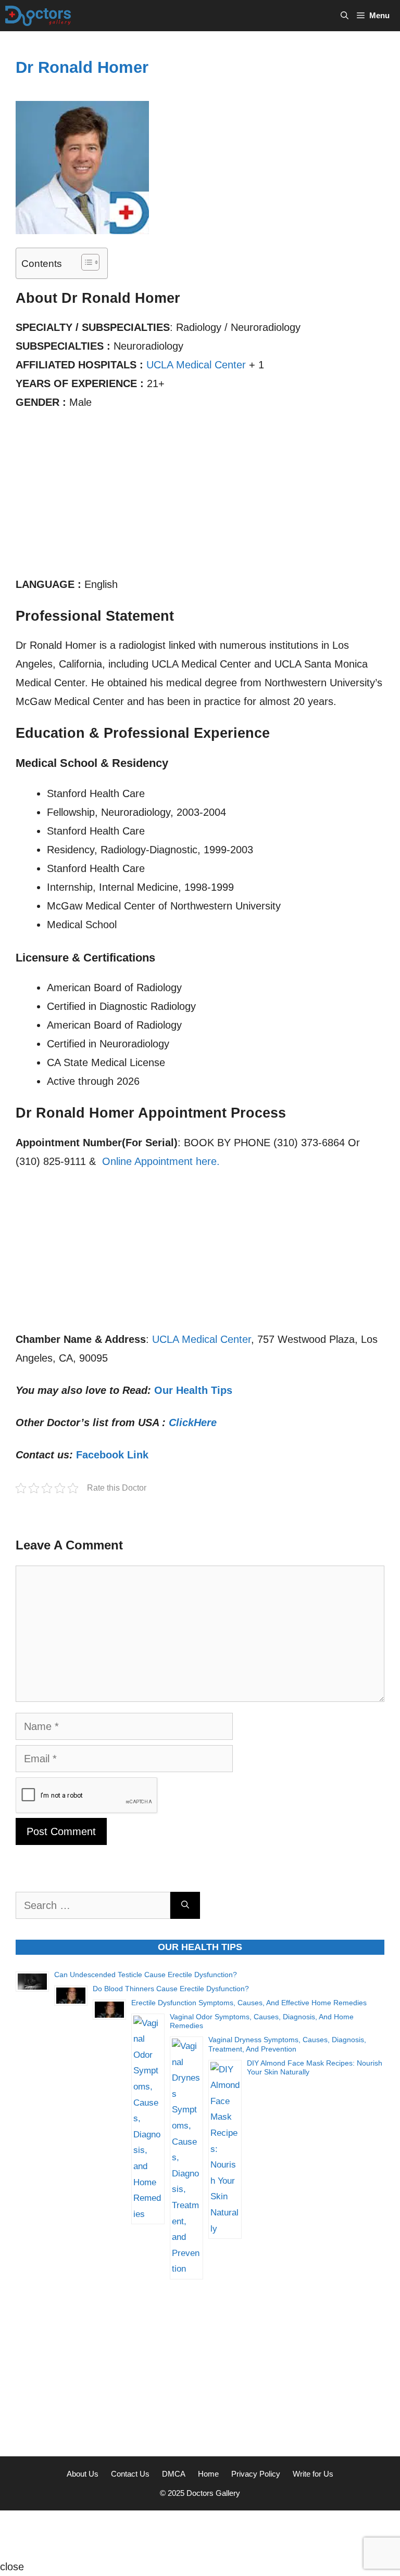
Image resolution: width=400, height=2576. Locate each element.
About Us (83, 2474)
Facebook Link (112, 1455)
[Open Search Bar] (345, 16)
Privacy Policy (256, 2474)
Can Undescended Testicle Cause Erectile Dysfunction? (146, 1975)
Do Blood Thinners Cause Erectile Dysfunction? (171, 1989)
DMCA (174, 2474)
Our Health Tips (193, 1390)
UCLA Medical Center (196, 365)
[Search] (185, 1905)
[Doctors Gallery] (38, 16)
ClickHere (193, 1422)
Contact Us (130, 2474)
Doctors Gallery (212, 2493)
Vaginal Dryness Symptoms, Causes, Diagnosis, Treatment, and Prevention (287, 2044)
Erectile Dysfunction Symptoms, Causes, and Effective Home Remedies (249, 2003)
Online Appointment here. (161, 1161)
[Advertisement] (200, 498)
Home (208, 2474)
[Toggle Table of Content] (85, 262)
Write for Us (313, 2474)
